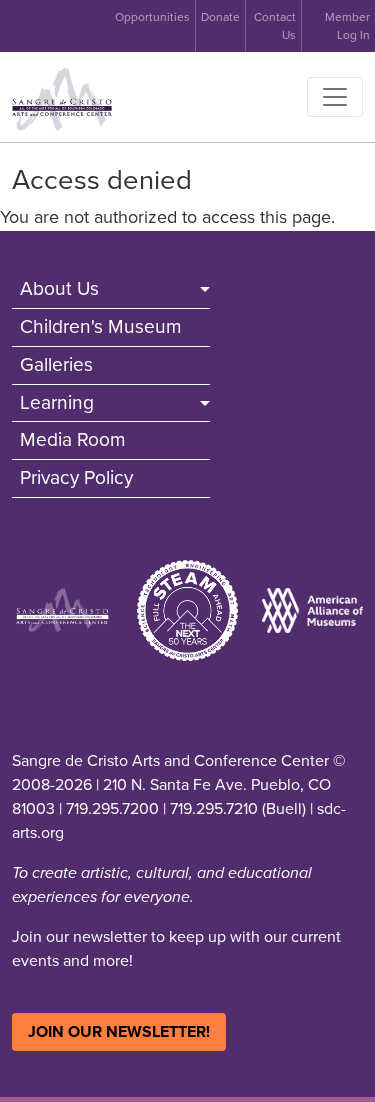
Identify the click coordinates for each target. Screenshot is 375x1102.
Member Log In (347, 26)
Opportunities (152, 17)
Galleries (56, 364)
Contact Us (275, 26)
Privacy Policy (76, 477)
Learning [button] (57, 402)
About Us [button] (59, 288)
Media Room (73, 439)
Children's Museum (101, 326)
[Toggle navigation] (335, 97)
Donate (220, 17)
